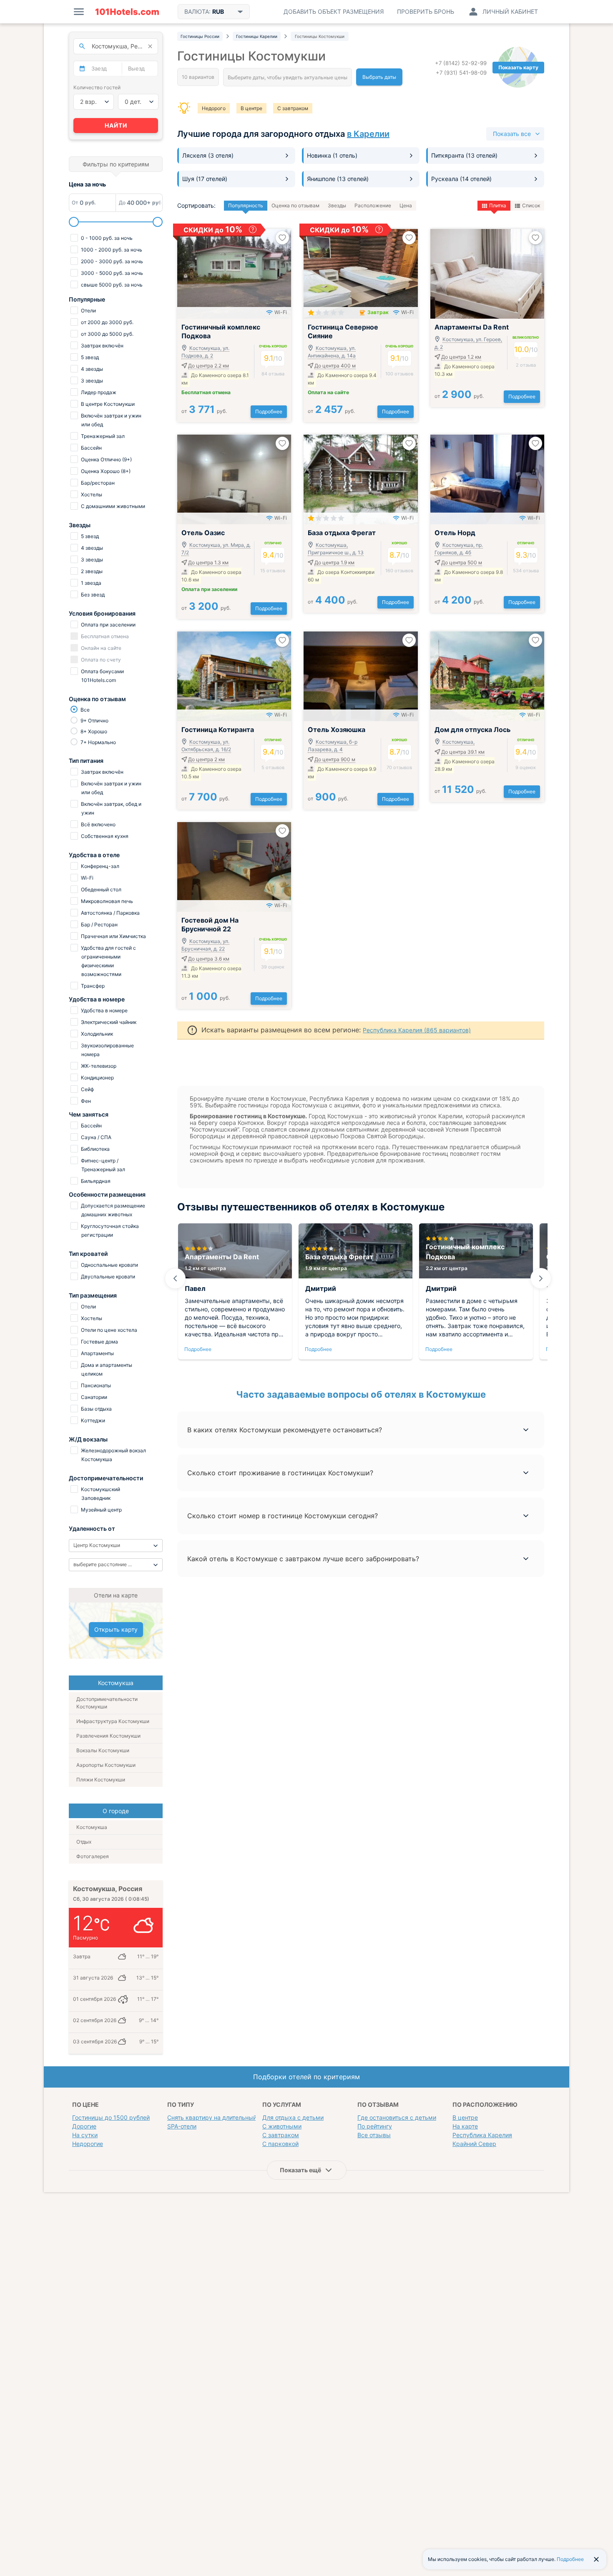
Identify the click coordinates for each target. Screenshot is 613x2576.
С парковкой (280, 2144)
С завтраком (293, 108)
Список (531, 205)
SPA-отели (182, 2126)
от (204, 411)
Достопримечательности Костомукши (107, 1703)
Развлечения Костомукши (108, 1736)
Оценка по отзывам (295, 205)
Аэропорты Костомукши (106, 1765)
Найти (116, 125)
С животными (282, 2126)
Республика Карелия (482, 2135)
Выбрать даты (379, 77)
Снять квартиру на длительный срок (220, 2117)
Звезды (337, 205)
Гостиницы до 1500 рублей (111, 2117)
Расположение (373, 205)
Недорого (214, 108)
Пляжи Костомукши (101, 1780)
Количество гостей (97, 87)
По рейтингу (375, 2126)
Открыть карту (116, 1629)
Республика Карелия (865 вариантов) (417, 1030)
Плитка (498, 205)
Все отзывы (374, 2135)
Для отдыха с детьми (293, 2117)
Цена (406, 205)
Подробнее (269, 411)
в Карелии (368, 134)
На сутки (85, 2135)
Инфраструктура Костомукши (113, 1721)
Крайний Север (474, 2144)
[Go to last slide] (175, 1278)
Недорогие (88, 2144)
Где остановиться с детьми (397, 2117)
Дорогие (84, 2126)
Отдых (84, 1842)
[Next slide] (541, 1278)
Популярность (246, 205)
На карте (465, 2126)
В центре (251, 108)
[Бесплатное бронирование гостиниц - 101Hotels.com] (127, 12)
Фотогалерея (93, 1856)
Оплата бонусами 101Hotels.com (102, 676)
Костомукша (92, 1827)
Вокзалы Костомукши (103, 1750)
